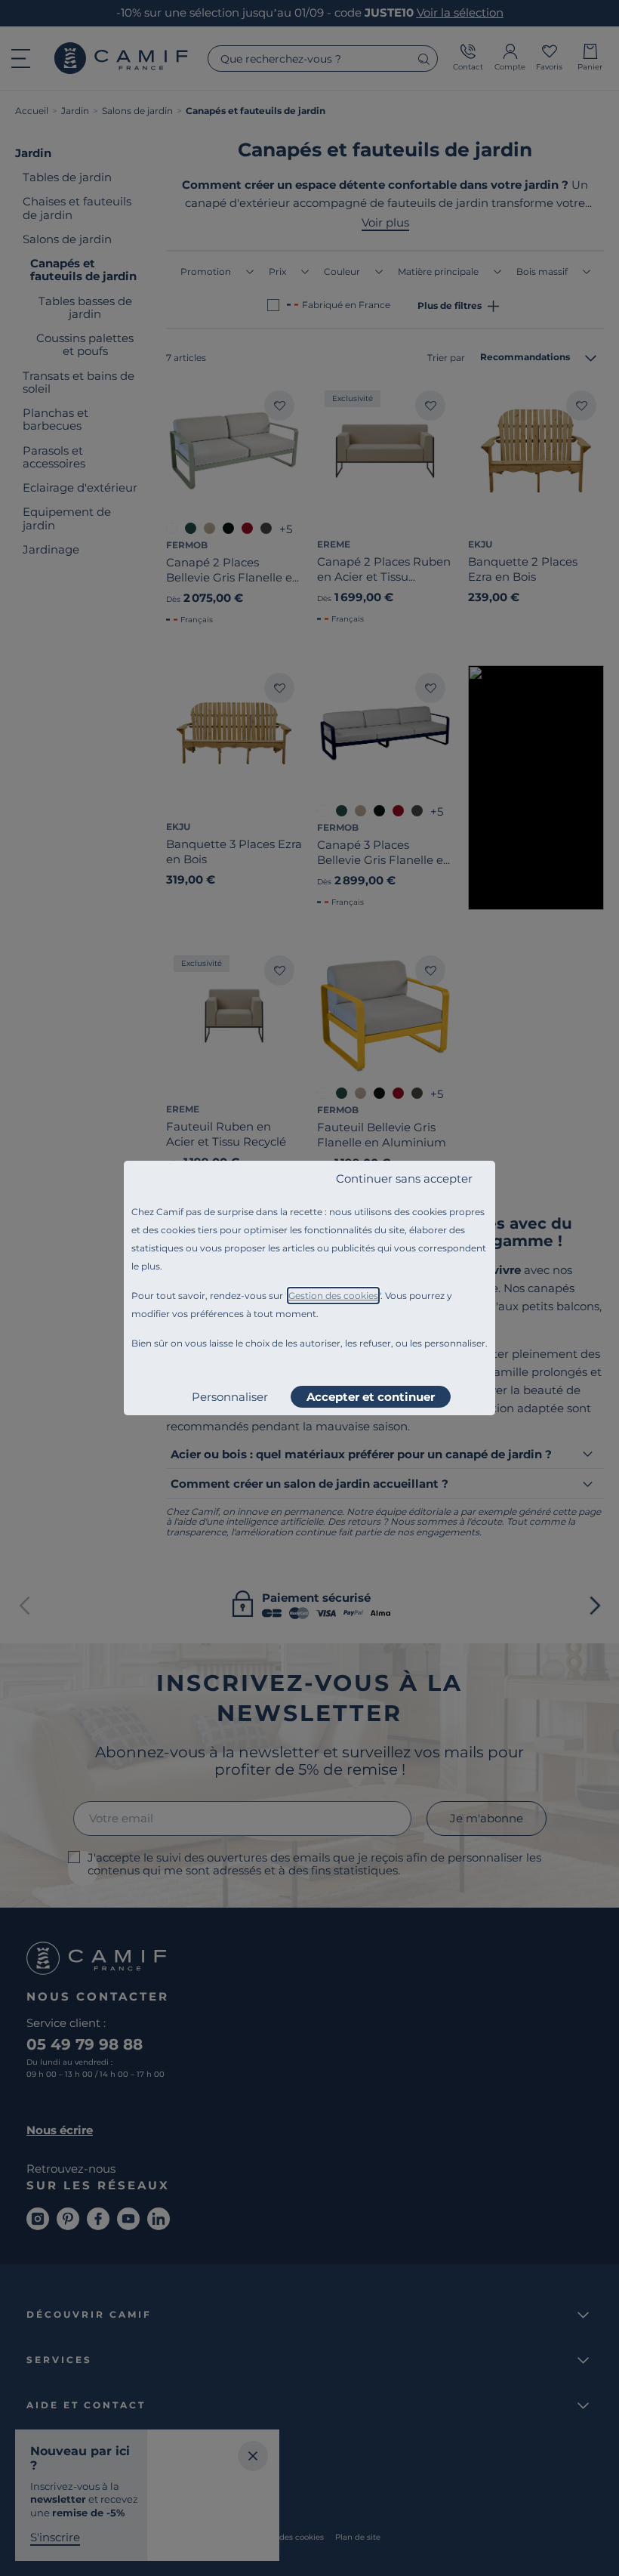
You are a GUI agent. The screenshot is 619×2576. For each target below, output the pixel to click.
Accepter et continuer (371, 1397)
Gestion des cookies (333, 1296)
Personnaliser (230, 1397)
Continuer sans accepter (404, 1178)
